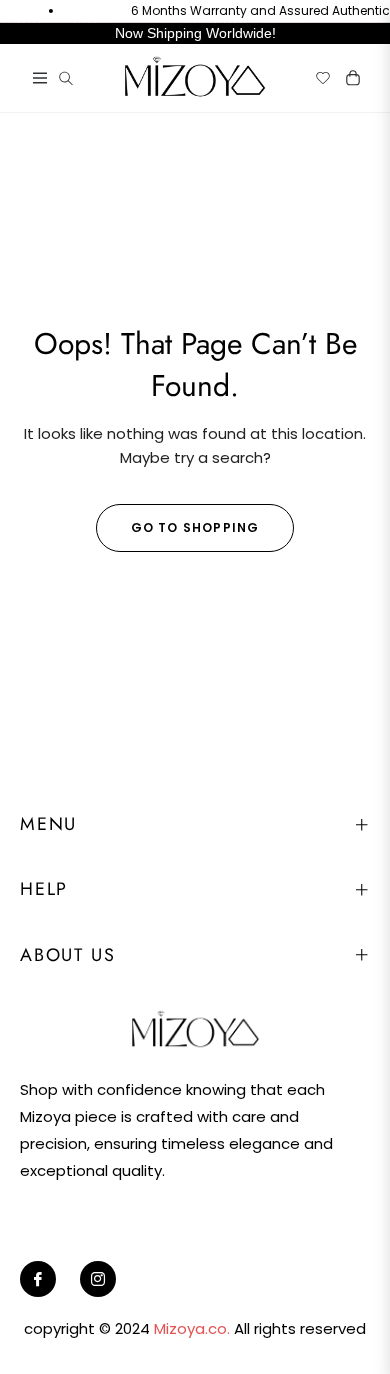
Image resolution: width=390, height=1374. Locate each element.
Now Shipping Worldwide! (195, 33)
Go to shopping (195, 527)
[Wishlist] (315, 78)
